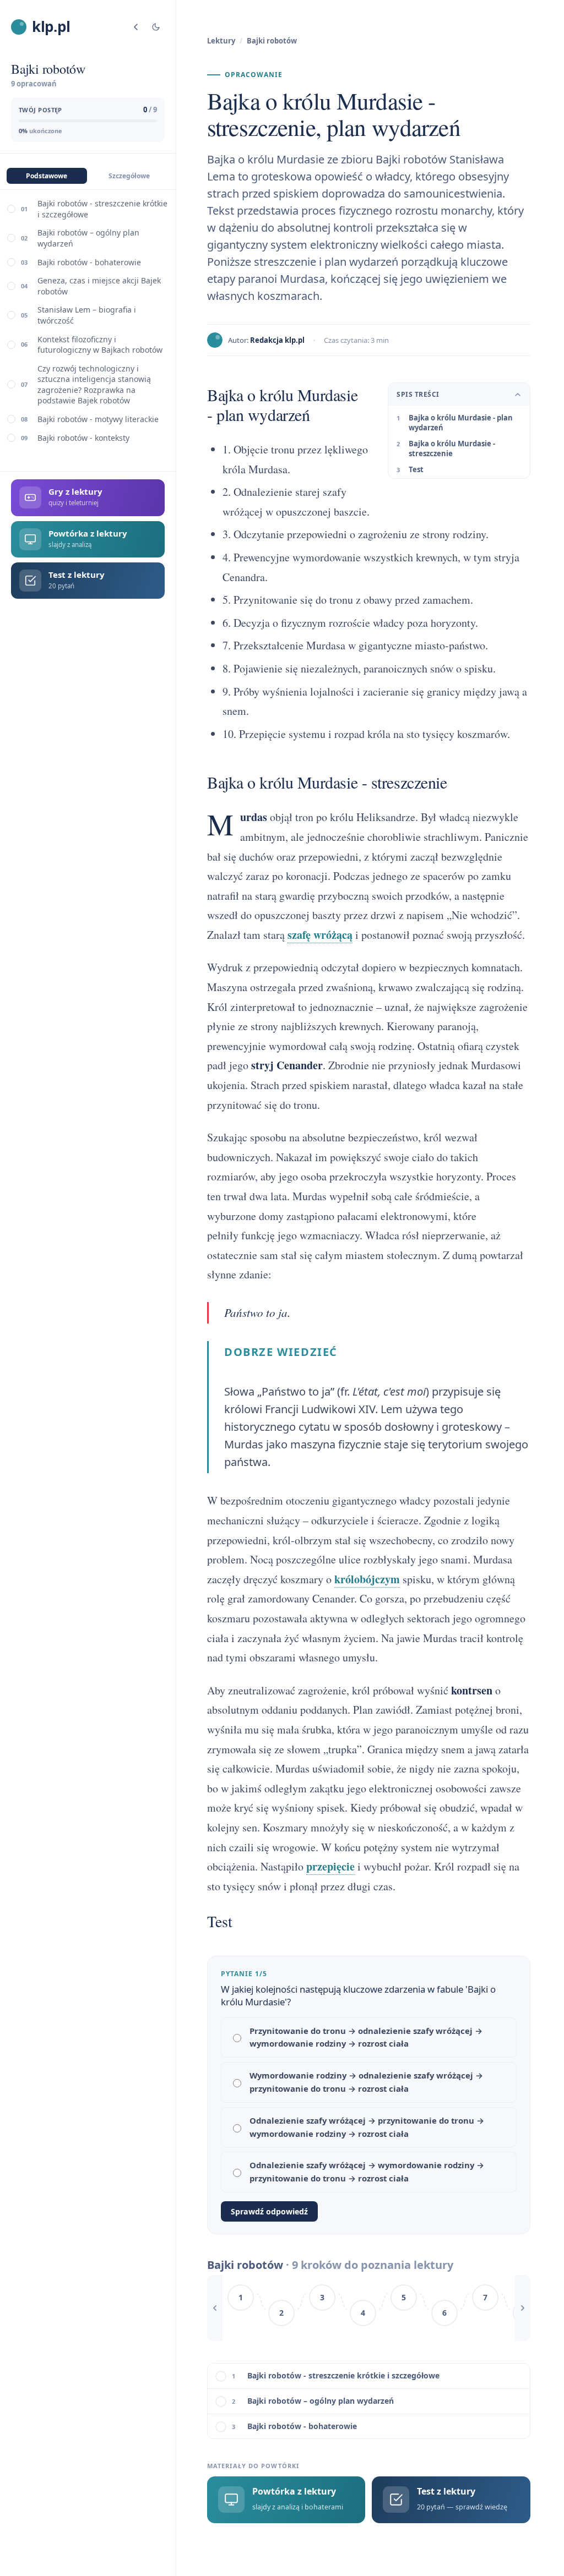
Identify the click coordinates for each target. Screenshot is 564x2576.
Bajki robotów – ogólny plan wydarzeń (88, 238)
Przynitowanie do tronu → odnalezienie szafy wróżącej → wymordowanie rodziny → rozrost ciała (366, 2037)
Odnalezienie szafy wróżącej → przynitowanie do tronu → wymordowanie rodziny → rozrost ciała (367, 2127)
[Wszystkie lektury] (136, 27)
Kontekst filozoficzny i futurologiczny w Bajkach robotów (100, 345)
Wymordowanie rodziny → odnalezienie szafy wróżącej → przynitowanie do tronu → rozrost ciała (366, 2082)
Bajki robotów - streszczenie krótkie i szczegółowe (102, 209)
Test (416, 469)
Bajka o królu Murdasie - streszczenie (452, 449)
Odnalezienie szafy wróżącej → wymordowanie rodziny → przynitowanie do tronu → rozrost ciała (367, 2172)
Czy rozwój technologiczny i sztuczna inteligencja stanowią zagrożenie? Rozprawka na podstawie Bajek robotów (94, 385)
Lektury (221, 41)
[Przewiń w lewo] (215, 2308)
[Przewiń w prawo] (523, 2308)
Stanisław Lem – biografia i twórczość (87, 315)
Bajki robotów (272, 41)
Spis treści (418, 394)
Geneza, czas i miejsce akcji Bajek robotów (99, 286)
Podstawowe (47, 176)
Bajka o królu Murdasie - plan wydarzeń (461, 423)
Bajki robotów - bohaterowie (89, 262)
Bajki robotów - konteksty (83, 438)
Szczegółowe (129, 176)
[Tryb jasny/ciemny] (156, 27)
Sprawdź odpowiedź (269, 2211)
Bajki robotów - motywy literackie (98, 419)
